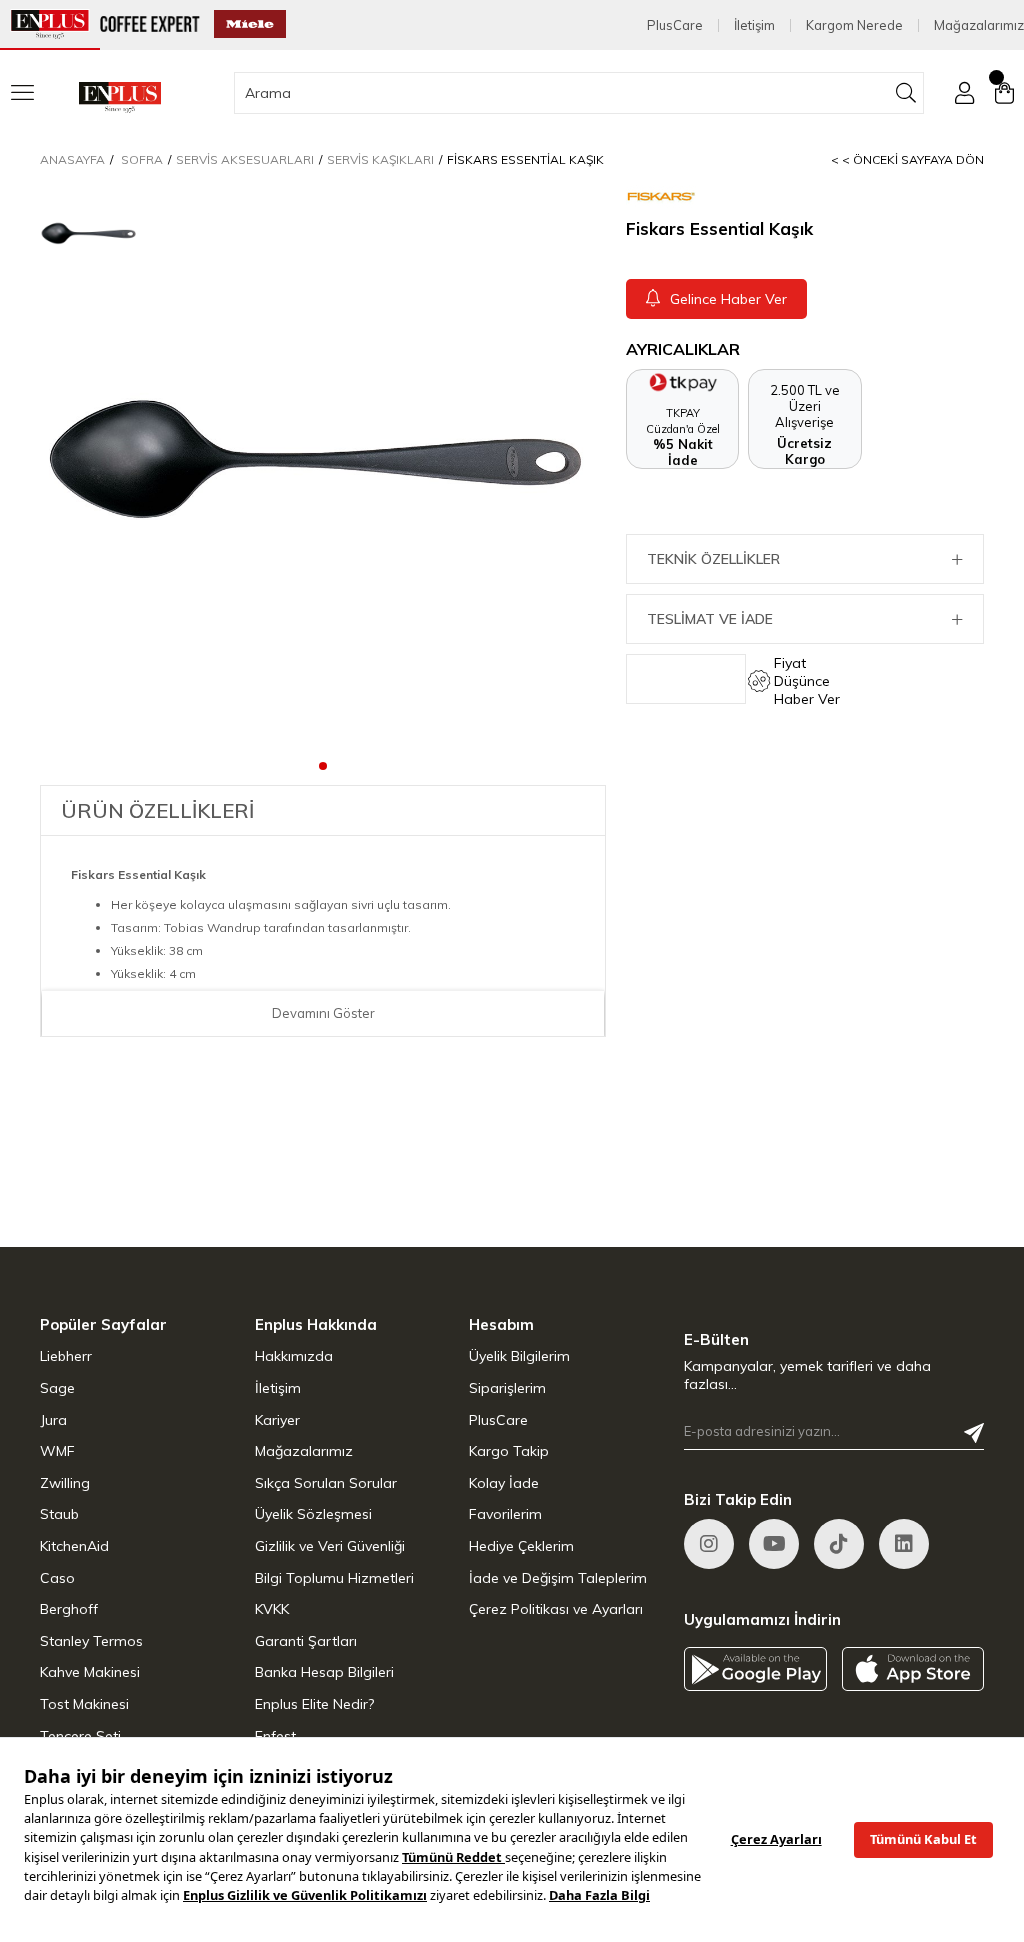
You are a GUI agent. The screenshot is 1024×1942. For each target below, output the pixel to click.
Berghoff (69, 1609)
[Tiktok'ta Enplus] (839, 1544)
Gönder (974, 1433)
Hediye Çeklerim (521, 1546)
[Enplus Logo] (120, 97)
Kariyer (277, 1420)
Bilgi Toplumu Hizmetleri (334, 1578)
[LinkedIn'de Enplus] (774, 1544)
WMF (57, 1451)
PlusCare (675, 25)
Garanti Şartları (306, 1641)
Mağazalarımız (979, 25)
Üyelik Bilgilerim (519, 1356)
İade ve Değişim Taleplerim (558, 1578)
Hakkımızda (294, 1356)
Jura (53, 1420)
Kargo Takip (509, 1451)
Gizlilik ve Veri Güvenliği (330, 1546)
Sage (57, 1388)
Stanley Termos (91, 1641)
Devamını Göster (323, 1013)
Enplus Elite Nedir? (314, 1704)
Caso (57, 1578)
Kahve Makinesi (90, 1672)
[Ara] (906, 93)
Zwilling (65, 1483)
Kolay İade (504, 1483)
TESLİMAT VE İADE (710, 619)
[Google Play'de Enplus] (755, 1668)
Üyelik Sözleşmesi (313, 1514)
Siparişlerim (507, 1388)
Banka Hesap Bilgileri (324, 1672)
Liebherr (66, 1356)
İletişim (754, 25)
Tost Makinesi (84, 1704)
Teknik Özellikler (713, 559)
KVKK (272, 1609)
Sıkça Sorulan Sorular (326, 1483)
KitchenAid (74, 1546)
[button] (323, 765)
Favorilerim (505, 1514)
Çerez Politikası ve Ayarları (556, 1609)
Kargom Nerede (854, 25)
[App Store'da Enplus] (913, 1668)
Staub (59, 1514)
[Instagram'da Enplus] (709, 1544)
